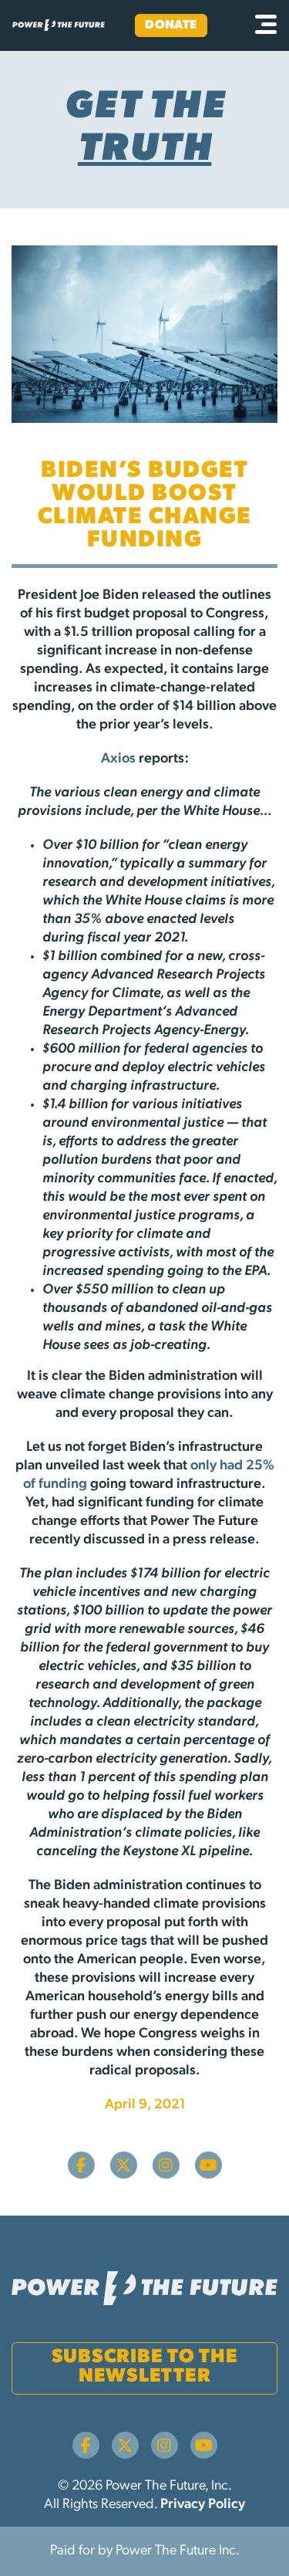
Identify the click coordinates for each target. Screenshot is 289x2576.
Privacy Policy (203, 2505)
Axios (118, 759)
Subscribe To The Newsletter (145, 2367)
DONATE (171, 25)
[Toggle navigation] (266, 25)
